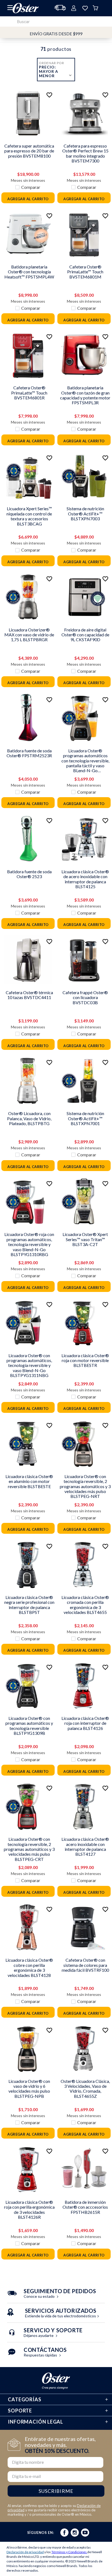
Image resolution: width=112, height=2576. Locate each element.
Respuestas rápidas (45, 2353)
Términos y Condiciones (69, 2552)
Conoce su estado (60, 2294)
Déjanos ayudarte (53, 2333)
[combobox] (56, 21)
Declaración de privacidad (25, 2552)
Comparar (31, 187)
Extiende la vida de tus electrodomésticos (61, 2314)
